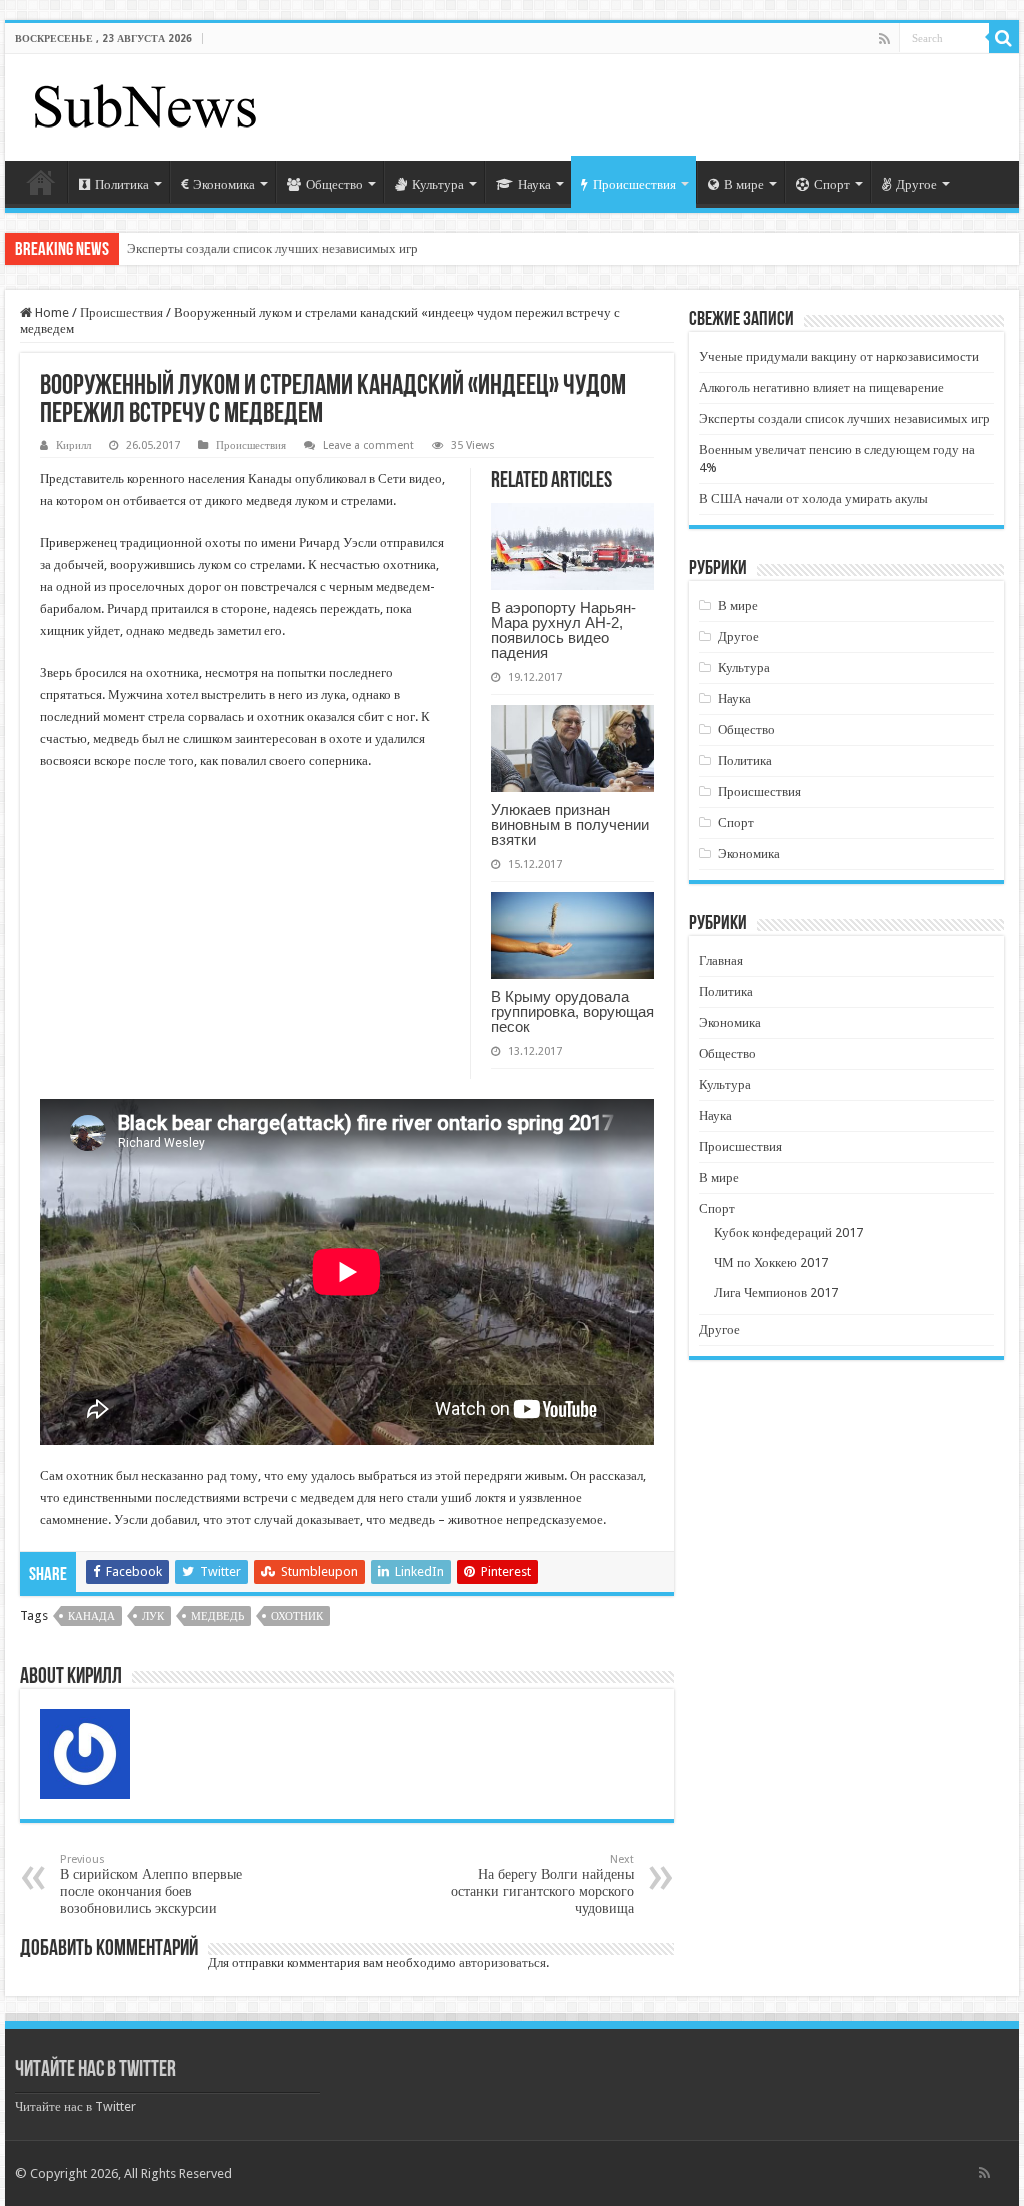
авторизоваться (502, 1962)
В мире (744, 184)
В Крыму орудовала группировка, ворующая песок (572, 1011)
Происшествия (634, 184)
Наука (534, 184)
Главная (41, 182)
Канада (91, 1616)
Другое (916, 184)
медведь (217, 1616)
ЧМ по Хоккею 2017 (771, 1262)
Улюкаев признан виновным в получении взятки (570, 824)
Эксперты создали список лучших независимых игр (272, 248)
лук (153, 1616)
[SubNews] (145, 104)
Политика (122, 184)
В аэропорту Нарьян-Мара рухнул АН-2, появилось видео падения (563, 630)
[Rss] (884, 39)
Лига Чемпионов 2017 (776, 1292)
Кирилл (73, 445)
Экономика (224, 184)
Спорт (832, 184)
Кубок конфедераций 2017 (788, 1232)
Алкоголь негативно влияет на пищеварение (821, 387)
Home (50, 312)
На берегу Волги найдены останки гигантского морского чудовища (542, 1884)
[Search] (1004, 38)
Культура (438, 184)
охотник (297, 1616)
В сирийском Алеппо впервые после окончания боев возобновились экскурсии (151, 1884)
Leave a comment (368, 445)
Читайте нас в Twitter (95, 2070)
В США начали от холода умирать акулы (813, 498)
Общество (334, 184)
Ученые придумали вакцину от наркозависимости (839, 356)
